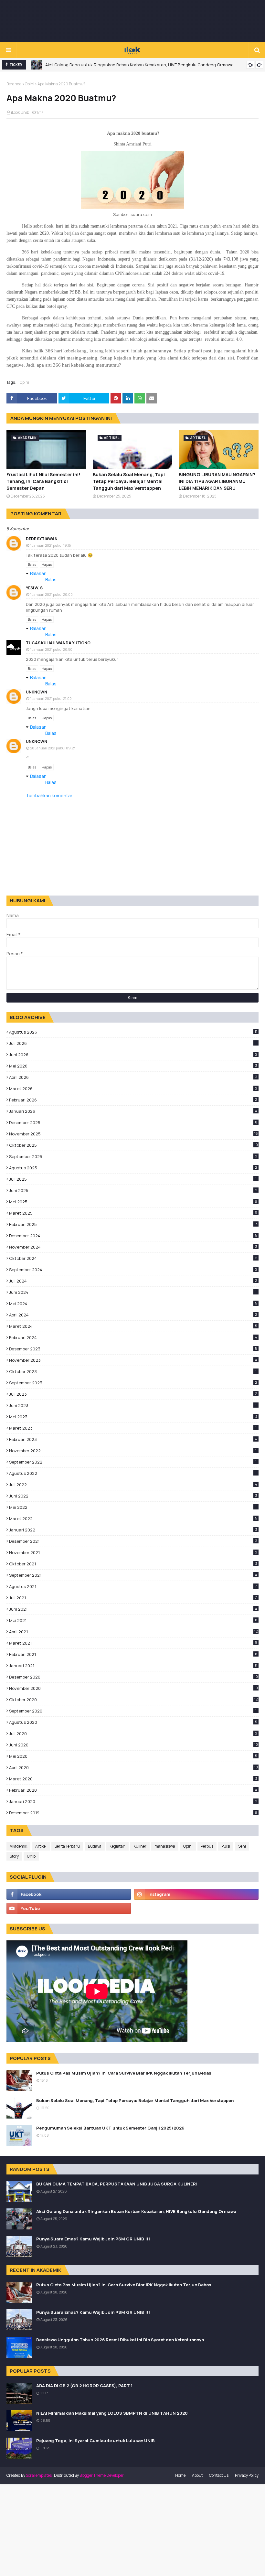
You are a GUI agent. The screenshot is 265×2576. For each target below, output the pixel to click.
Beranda (14, 84)
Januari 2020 (133, 1801)
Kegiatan (117, 1846)
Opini (30, 84)
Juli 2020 (133, 1733)
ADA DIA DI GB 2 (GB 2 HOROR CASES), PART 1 (84, 2386)
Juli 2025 (133, 1179)
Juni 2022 (133, 1496)
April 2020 (133, 1767)
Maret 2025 (133, 1213)
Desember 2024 (133, 1236)
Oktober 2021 (133, 1564)
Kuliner (140, 1846)
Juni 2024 (133, 1292)
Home (180, 2475)
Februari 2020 (133, 1790)
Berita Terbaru (67, 1846)
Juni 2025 (133, 1190)
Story (14, 1856)
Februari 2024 (133, 1337)
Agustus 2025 (133, 1168)
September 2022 (133, 1462)
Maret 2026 (133, 1089)
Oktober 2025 (133, 1145)
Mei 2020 (133, 1756)
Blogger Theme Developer (102, 2475)
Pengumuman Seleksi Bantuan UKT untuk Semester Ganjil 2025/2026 (110, 2128)
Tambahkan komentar (49, 795)
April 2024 (133, 1315)
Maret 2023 (133, 1428)
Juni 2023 (133, 1405)
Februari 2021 (133, 1654)
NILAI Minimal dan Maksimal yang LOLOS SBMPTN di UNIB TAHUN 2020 (112, 2413)
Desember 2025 (133, 1122)
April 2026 (133, 1077)
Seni (242, 1846)
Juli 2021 (133, 1598)
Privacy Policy (247, 2475)
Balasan (38, 573)
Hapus (47, 564)
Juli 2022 (133, 1485)
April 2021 (133, 1632)
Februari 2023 (133, 1439)
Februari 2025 (133, 1224)
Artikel (41, 1846)
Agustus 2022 (133, 1473)
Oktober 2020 (133, 1700)
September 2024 (133, 1270)
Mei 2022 (133, 1507)
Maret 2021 (133, 1643)
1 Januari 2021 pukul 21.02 (51, 698)
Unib (31, 1856)
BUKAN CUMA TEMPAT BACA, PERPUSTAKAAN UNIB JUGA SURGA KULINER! (117, 2184)
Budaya (95, 1846)
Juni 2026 (133, 1055)
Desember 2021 (133, 1541)
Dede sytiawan (42, 539)
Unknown (37, 692)
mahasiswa (165, 1846)
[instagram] (196, 1894)
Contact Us (219, 2475)
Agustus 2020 (133, 1722)
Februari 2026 (133, 1100)
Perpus (207, 1846)
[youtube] (69, 1908)
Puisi (226, 1846)
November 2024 (133, 1247)
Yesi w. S (34, 588)
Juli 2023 (133, 1394)
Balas (32, 564)
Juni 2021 (133, 1609)
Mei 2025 (133, 1202)
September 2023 (133, 1383)
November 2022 (133, 1451)
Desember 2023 (133, 1349)
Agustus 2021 (133, 1586)
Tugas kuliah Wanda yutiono (58, 643)
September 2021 (133, 1575)
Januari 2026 (133, 1111)
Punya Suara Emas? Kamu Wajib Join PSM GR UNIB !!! (93, 2239)
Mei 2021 (133, 1620)
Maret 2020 (133, 1779)
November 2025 (133, 1134)
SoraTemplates (39, 2475)
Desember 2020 (133, 1677)
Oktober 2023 (133, 1371)
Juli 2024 (133, 1281)
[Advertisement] (132, 21)
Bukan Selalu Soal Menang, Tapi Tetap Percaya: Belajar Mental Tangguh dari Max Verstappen (129, 481)
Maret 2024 (133, 1326)
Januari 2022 (133, 1530)
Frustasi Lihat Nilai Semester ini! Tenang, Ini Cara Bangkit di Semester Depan (43, 481)
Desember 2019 (133, 1813)
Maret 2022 (133, 1519)
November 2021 (133, 1552)
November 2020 (133, 1688)
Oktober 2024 (133, 1258)
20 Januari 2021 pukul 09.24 (53, 748)
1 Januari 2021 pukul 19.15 (50, 545)
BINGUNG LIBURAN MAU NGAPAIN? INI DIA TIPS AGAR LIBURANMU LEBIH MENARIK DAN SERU (217, 481)
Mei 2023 (133, 1417)
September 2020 (133, 1711)
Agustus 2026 (133, 1032)
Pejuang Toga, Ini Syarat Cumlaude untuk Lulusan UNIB (95, 2441)
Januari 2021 (133, 1666)
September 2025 (133, 1156)
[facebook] (69, 1894)
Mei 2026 (133, 1066)
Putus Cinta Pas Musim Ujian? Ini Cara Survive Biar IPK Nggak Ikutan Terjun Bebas (124, 2073)
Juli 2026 (133, 1043)
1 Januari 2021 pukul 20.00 (51, 594)
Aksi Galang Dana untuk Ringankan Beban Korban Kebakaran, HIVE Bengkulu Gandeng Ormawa (139, 65)
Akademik (18, 1846)
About (197, 2475)
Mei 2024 (133, 1304)
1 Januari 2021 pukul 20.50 (51, 649)
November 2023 (133, 1360)
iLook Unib (20, 112)
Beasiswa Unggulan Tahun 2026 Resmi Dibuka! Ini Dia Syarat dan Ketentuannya (120, 2340)
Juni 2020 (133, 1745)
